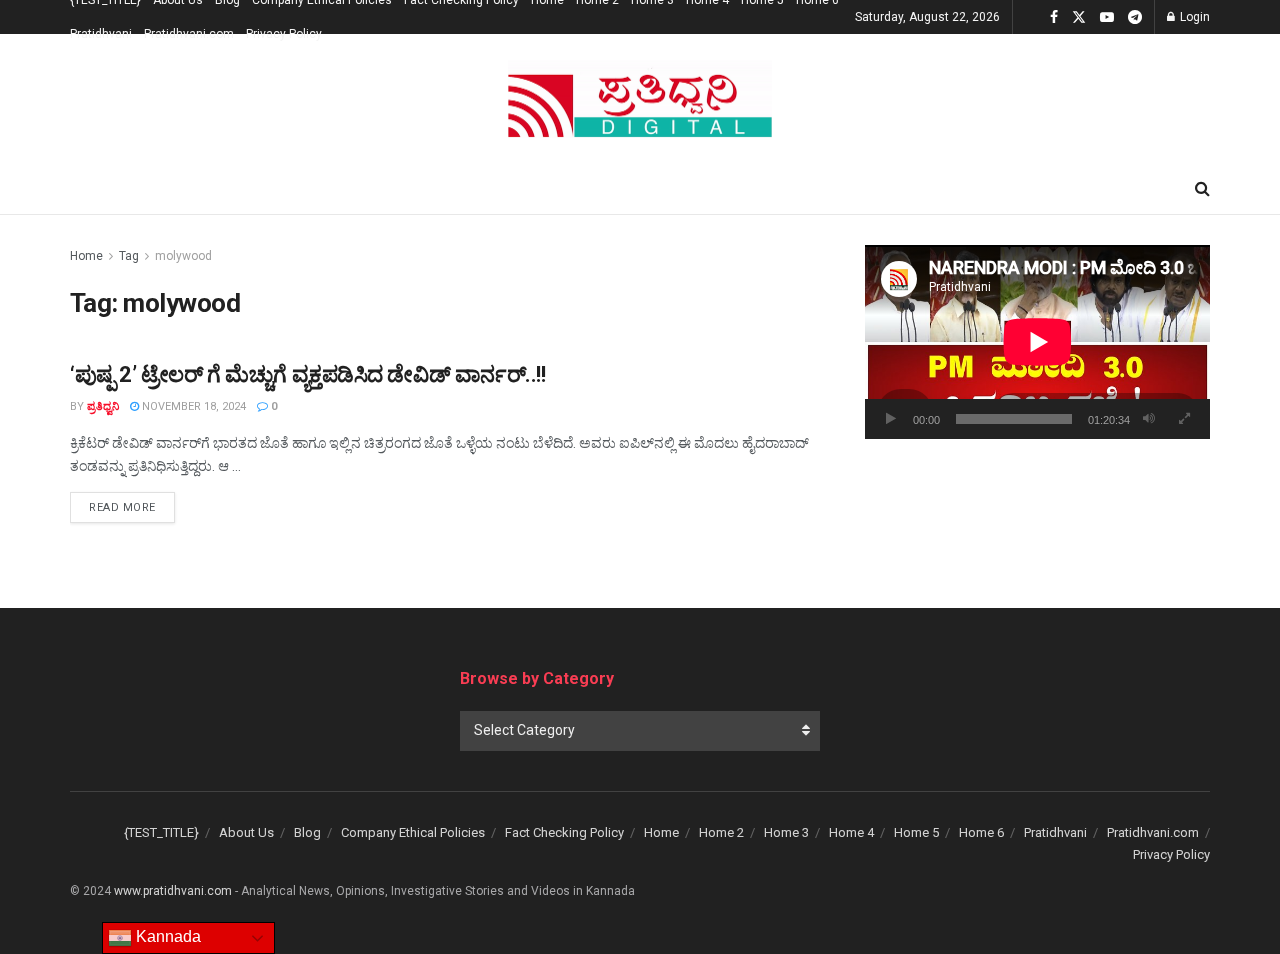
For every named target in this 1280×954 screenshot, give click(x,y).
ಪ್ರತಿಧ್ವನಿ (103, 406)
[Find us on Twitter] (1079, 17)
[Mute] (1149, 419)
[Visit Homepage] (640, 99)
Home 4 (851, 832)
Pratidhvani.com (189, 34)
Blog (307, 832)
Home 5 (916, 832)
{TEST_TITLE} (161, 832)
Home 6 (981, 832)
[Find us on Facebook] (1054, 17)
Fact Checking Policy (564, 832)
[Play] (891, 419)
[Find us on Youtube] (1107, 17)
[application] (1037, 342)
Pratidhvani (101, 34)
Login (1193, 17)
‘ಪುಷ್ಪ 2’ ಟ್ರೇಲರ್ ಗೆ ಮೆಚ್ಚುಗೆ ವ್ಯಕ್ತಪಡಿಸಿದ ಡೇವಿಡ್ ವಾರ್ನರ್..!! (308, 374)
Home (86, 256)
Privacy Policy (284, 34)
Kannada (166, 936)
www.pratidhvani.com (173, 891)
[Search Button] (1202, 189)
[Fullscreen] (1184, 419)
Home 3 (786, 832)
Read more (132, 507)
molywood (183, 256)
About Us (246, 832)
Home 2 (721, 832)
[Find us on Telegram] (1135, 17)
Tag (129, 256)
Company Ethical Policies (413, 832)
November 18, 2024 (192, 406)
